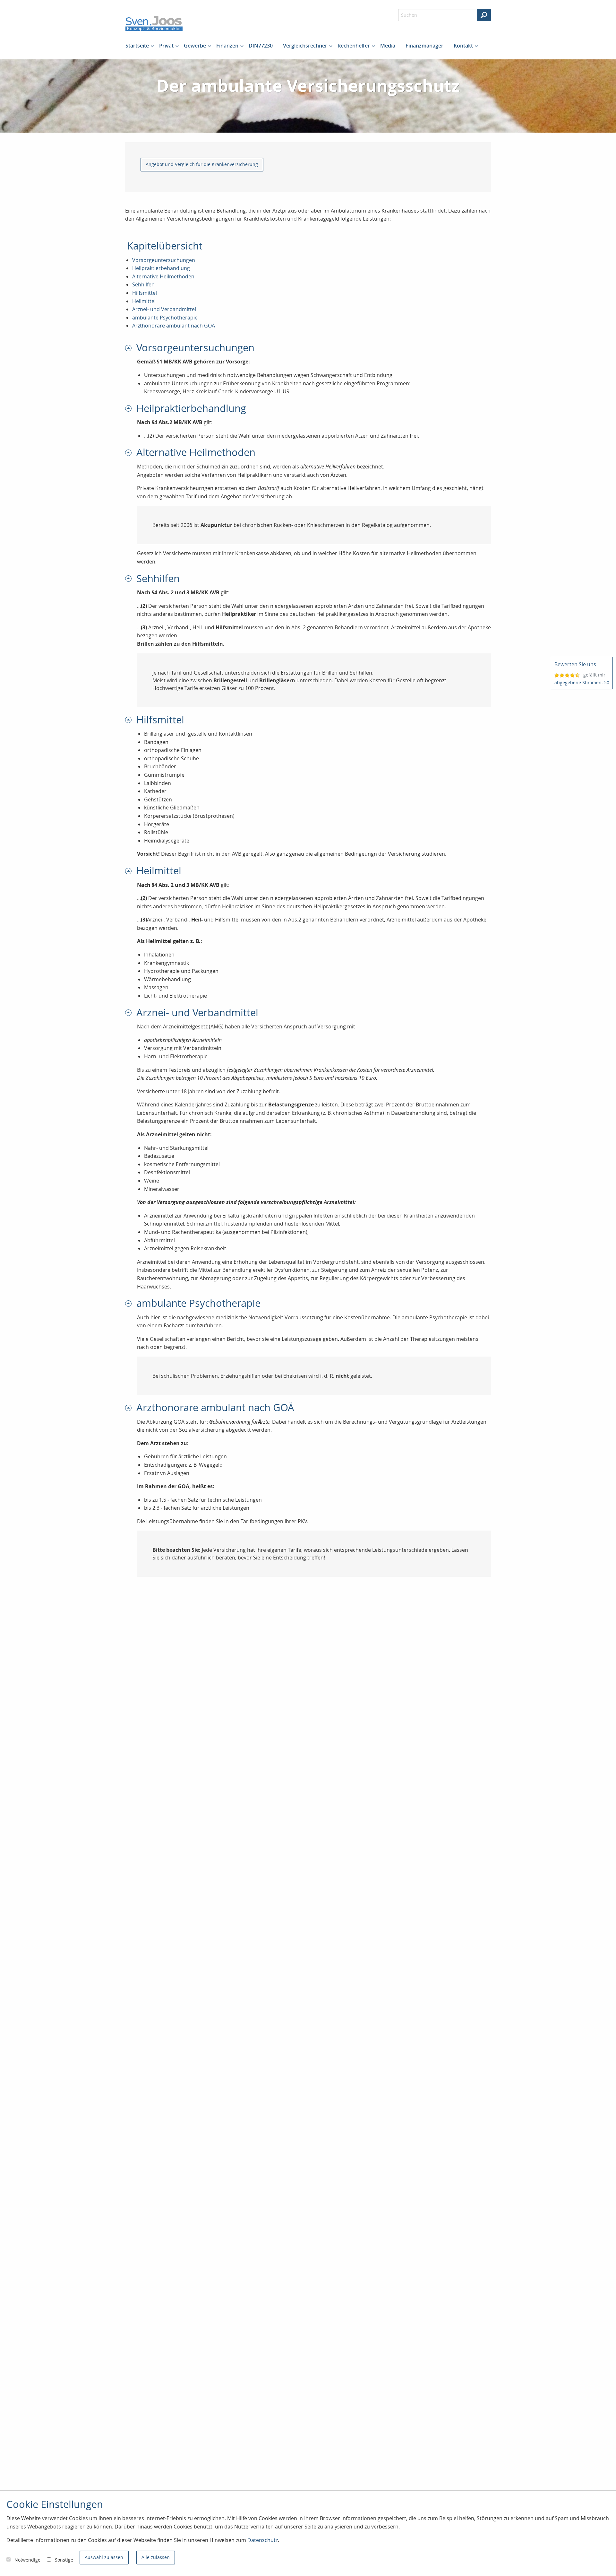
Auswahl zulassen (104, 2557)
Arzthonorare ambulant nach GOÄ (174, 326)
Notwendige (27, 2560)
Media (388, 46)
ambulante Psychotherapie (165, 318)
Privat (166, 46)
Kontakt (463, 46)
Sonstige (64, 2560)
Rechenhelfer (354, 46)
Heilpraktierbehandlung (161, 268)
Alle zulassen (156, 2557)
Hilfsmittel (145, 293)
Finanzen (227, 46)
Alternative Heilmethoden (163, 276)
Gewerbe (195, 46)
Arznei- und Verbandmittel (164, 309)
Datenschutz (263, 2540)
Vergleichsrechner (305, 46)
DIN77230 (261, 46)
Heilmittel (144, 301)
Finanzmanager (424, 46)
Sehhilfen (143, 284)
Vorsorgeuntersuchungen (164, 260)
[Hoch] (131, 348)
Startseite (137, 46)
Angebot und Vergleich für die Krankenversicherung (202, 164)
